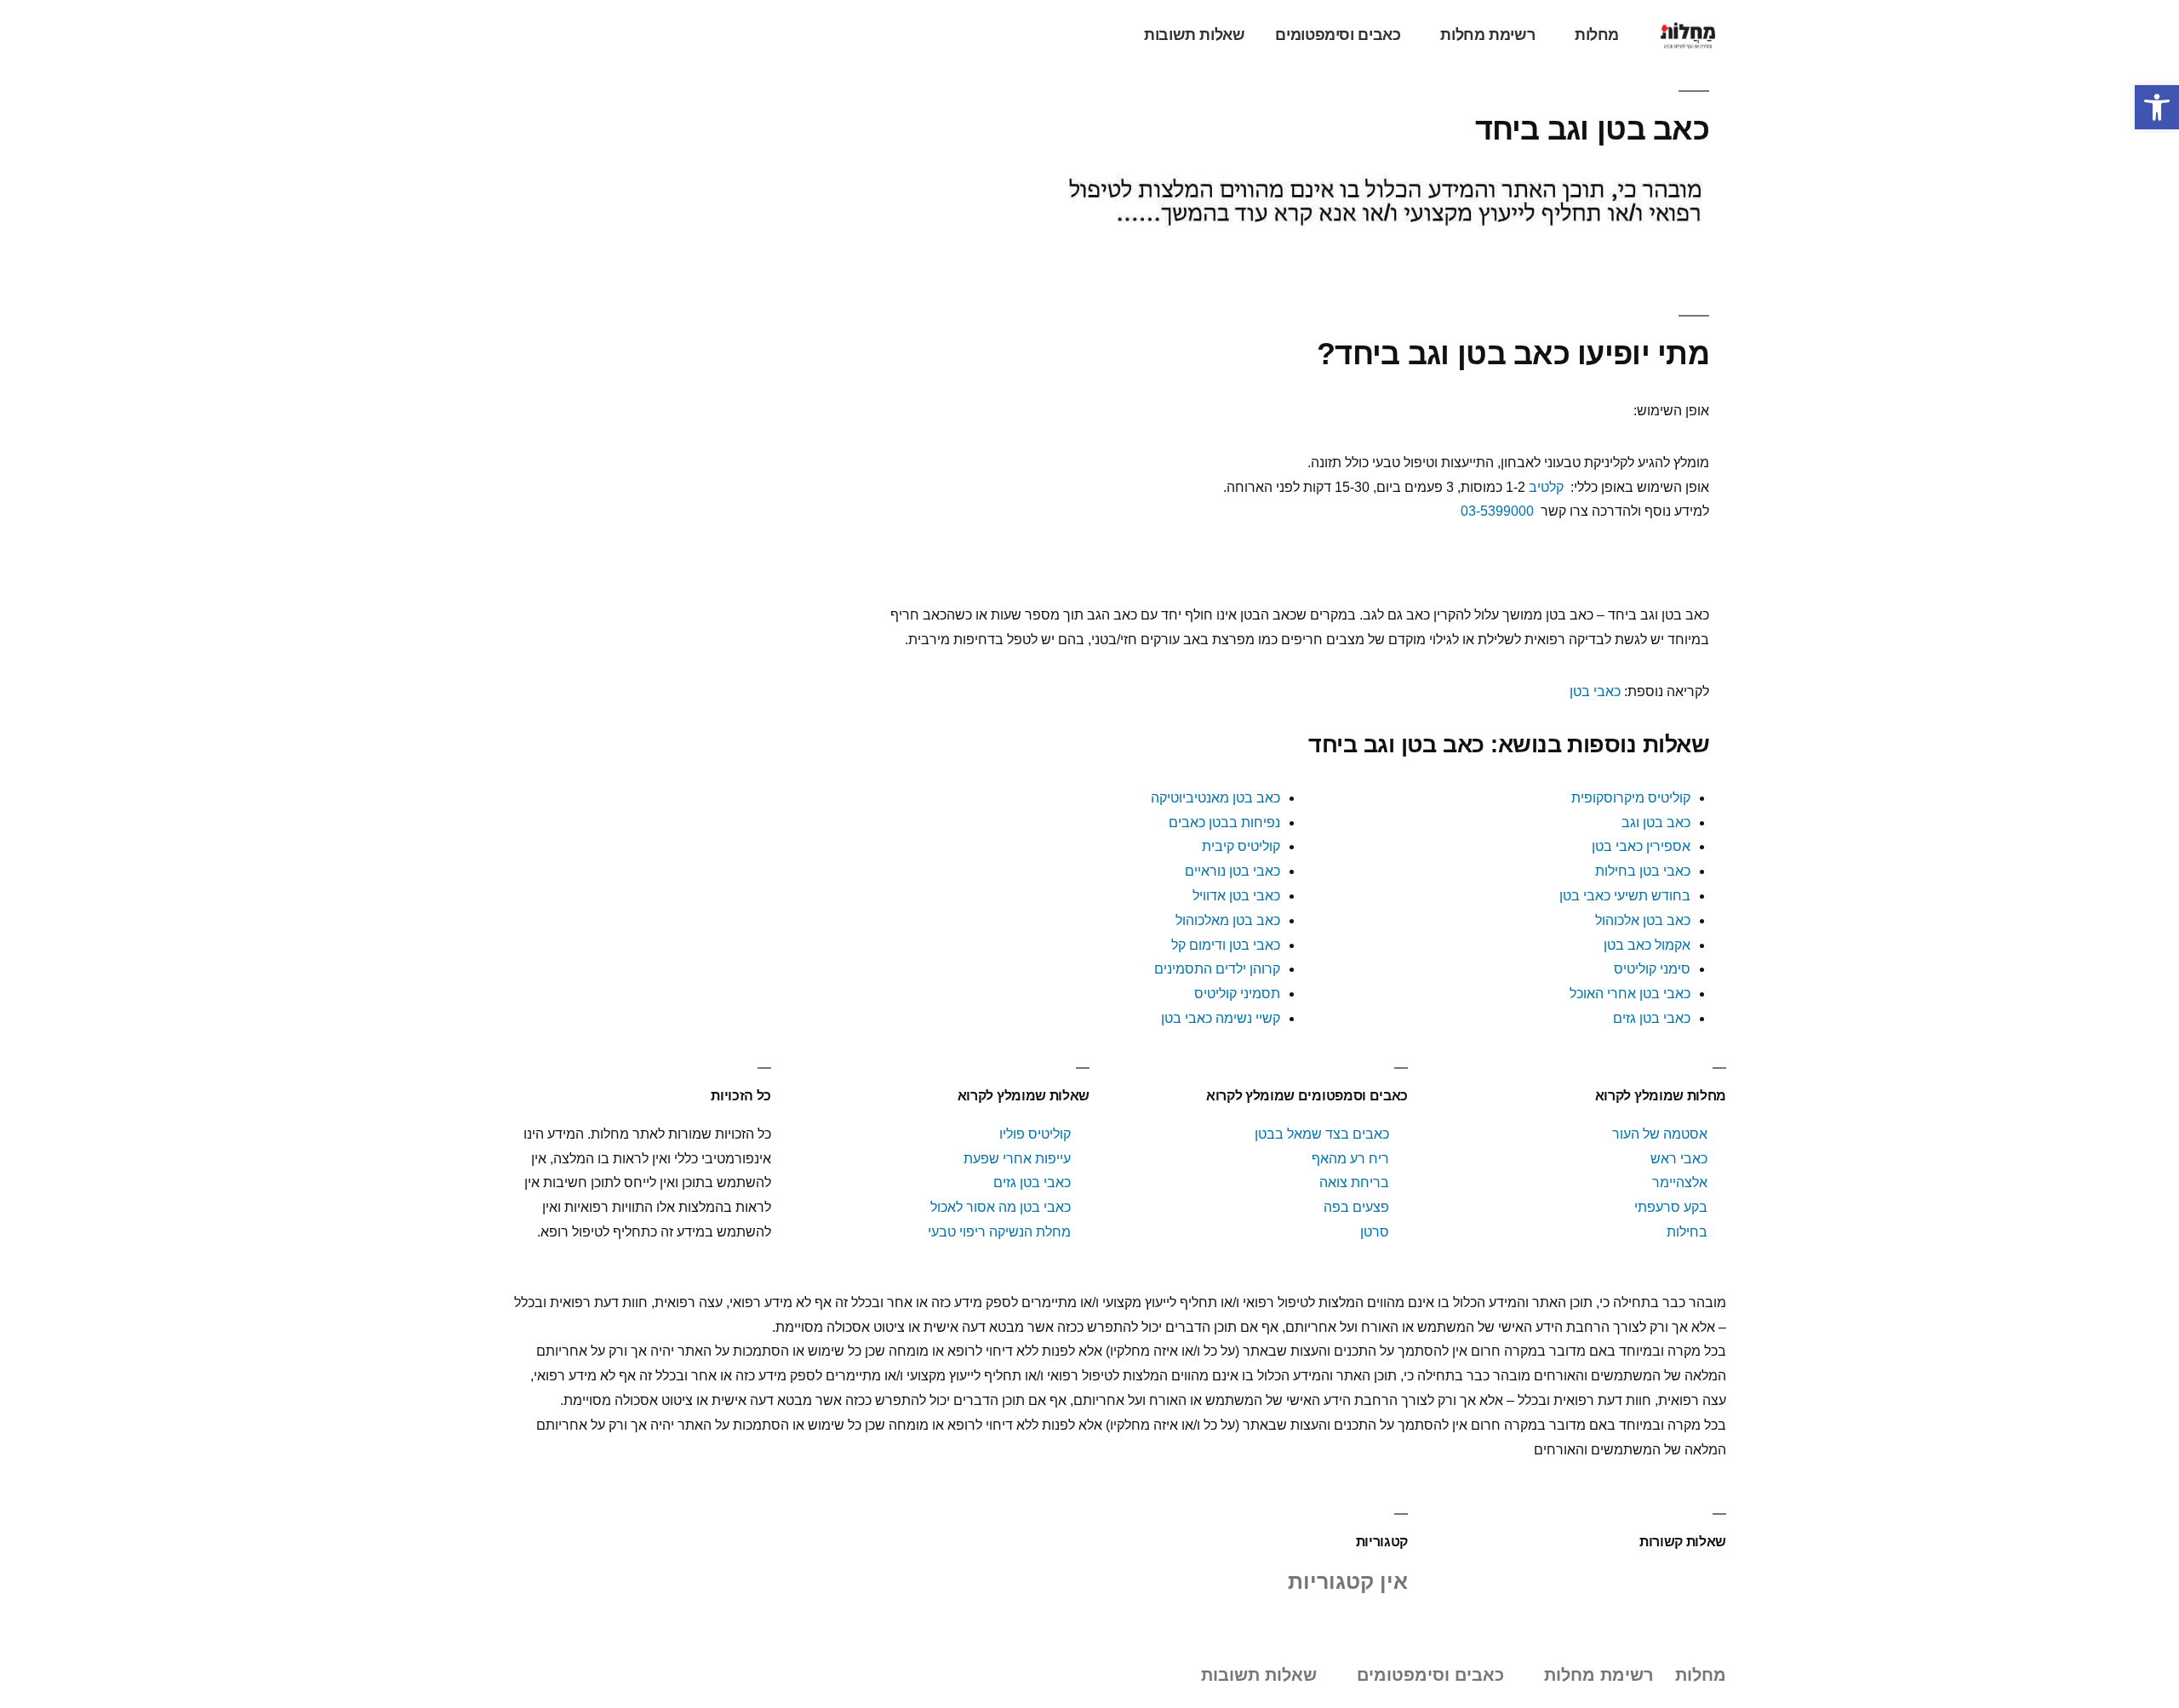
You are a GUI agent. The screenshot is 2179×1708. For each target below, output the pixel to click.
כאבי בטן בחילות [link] (1643, 871)
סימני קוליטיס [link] (1652, 969)
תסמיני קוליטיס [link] (1237, 994)
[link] (2157, 107)
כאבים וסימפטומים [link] (1338, 35)
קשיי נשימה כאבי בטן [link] (1221, 1018)
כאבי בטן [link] (1595, 691)
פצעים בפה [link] (1356, 1207)
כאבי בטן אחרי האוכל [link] (1630, 994)
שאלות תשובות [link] (1195, 35)
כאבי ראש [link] (1679, 1159)
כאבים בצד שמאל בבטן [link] (1322, 1134)
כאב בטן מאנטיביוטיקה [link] (1215, 798)
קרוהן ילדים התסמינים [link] (1217, 969)
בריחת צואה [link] (1354, 1182)
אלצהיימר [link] (1680, 1182)
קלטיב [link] (1546, 487)
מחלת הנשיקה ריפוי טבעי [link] (999, 1232)
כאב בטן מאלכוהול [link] (1228, 920)
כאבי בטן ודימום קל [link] (1226, 945)
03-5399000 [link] (1497, 511)
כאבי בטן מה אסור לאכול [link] (1001, 1207)
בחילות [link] (1687, 1232)
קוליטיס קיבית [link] (1241, 846)
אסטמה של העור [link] (1660, 1134)
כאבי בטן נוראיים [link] (1232, 871)
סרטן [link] (1375, 1232)
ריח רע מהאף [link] (1350, 1159)
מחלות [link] (1597, 35)
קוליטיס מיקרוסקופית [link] (1631, 798)
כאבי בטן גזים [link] (1652, 1018)
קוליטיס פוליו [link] (1035, 1134)
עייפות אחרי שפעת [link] (1017, 1159)
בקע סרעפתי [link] (1671, 1207)
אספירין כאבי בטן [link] (1641, 846)
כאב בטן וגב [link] (1656, 823)
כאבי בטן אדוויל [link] (1236, 896)
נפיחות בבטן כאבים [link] (1224, 823)
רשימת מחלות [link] (1487, 35)
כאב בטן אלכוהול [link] (1643, 920)
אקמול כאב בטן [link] (1647, 945)
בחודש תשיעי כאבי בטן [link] (1625, 896)
